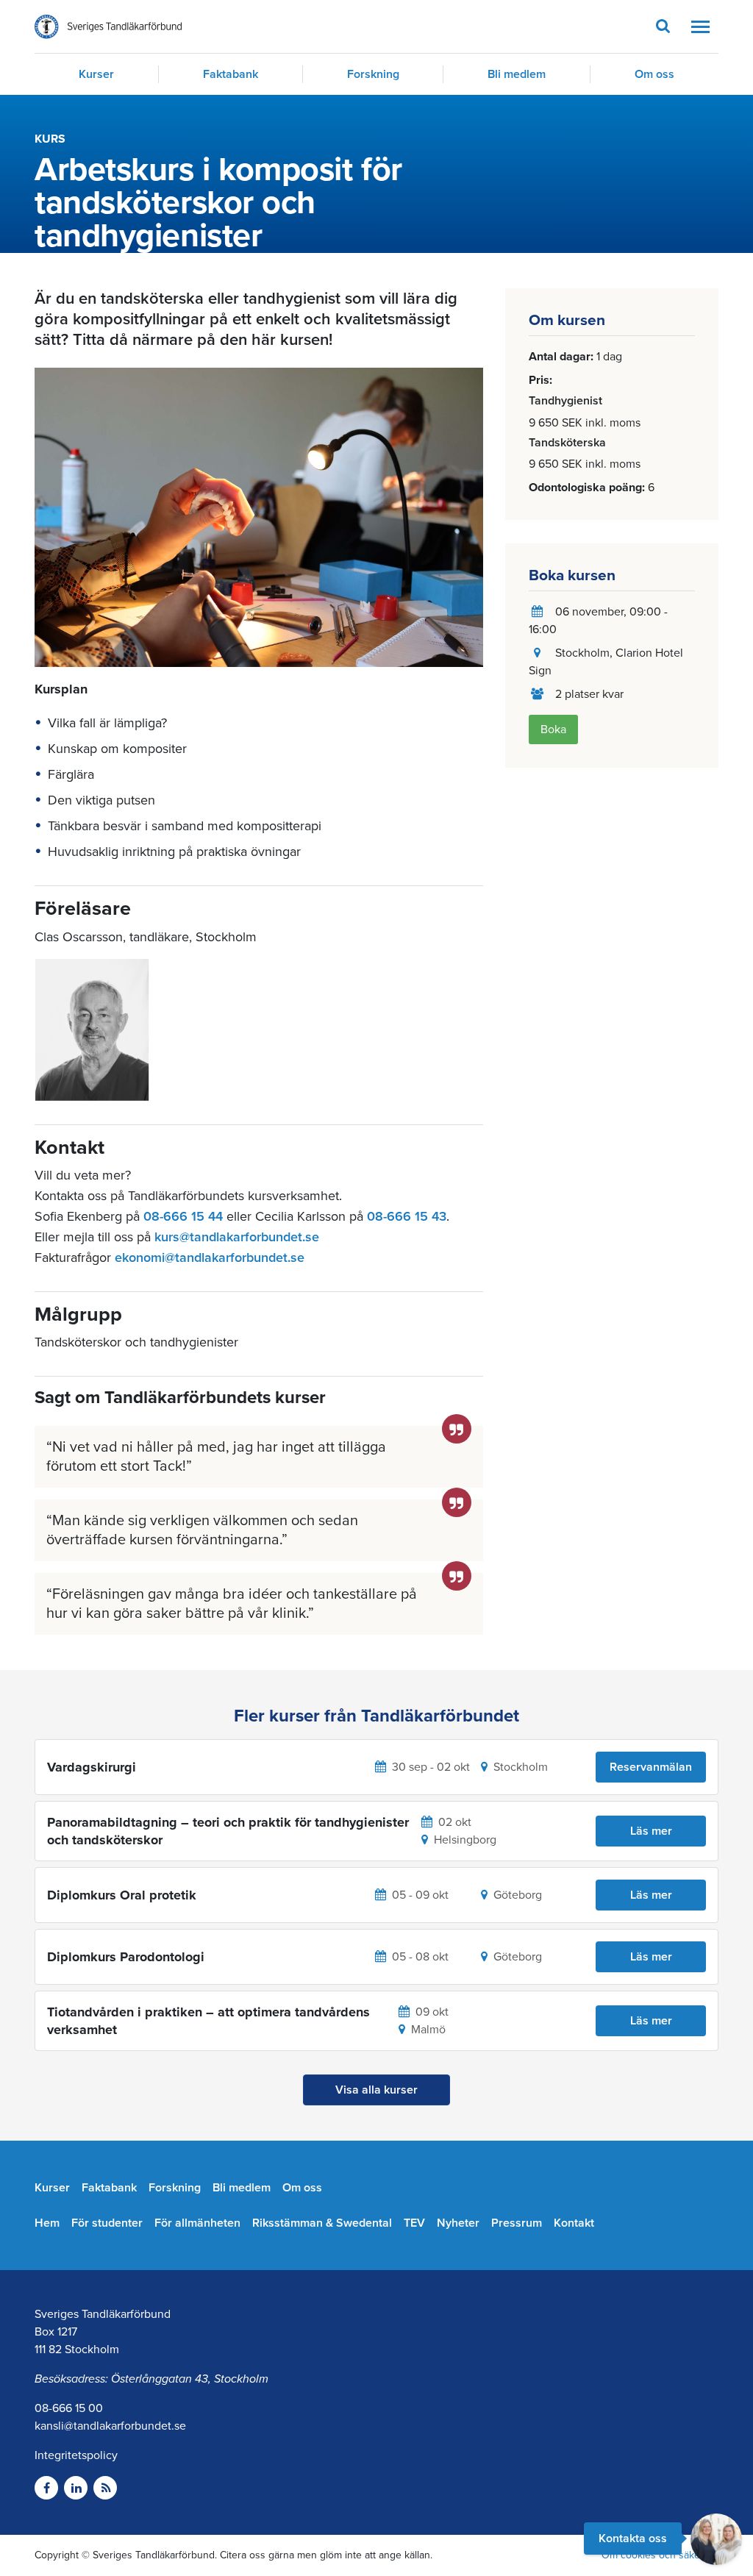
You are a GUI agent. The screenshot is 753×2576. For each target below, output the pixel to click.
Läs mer (651, 1831)
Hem (47, 2223)
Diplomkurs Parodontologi (126, 1957)
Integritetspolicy (76, 2455)
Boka (553, 729)
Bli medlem (517, 74)
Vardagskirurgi (92, 1767)
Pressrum (517, 2223)
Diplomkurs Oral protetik (122, 1895)
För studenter (107, 2223)
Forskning (373, 74)
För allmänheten (197, 2223)
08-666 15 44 (183, 1216)
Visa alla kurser (376, 2090)
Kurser (96, 74)
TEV (414, 2223)
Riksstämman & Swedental (322, 2223)
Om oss (654, 74)
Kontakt (574, 2223)
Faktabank (231, 74)
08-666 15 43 (407, 1216)
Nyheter (458, 2223)
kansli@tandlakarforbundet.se (110, 2426)
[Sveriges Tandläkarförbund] (108, 27)
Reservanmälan (651, 1767)
